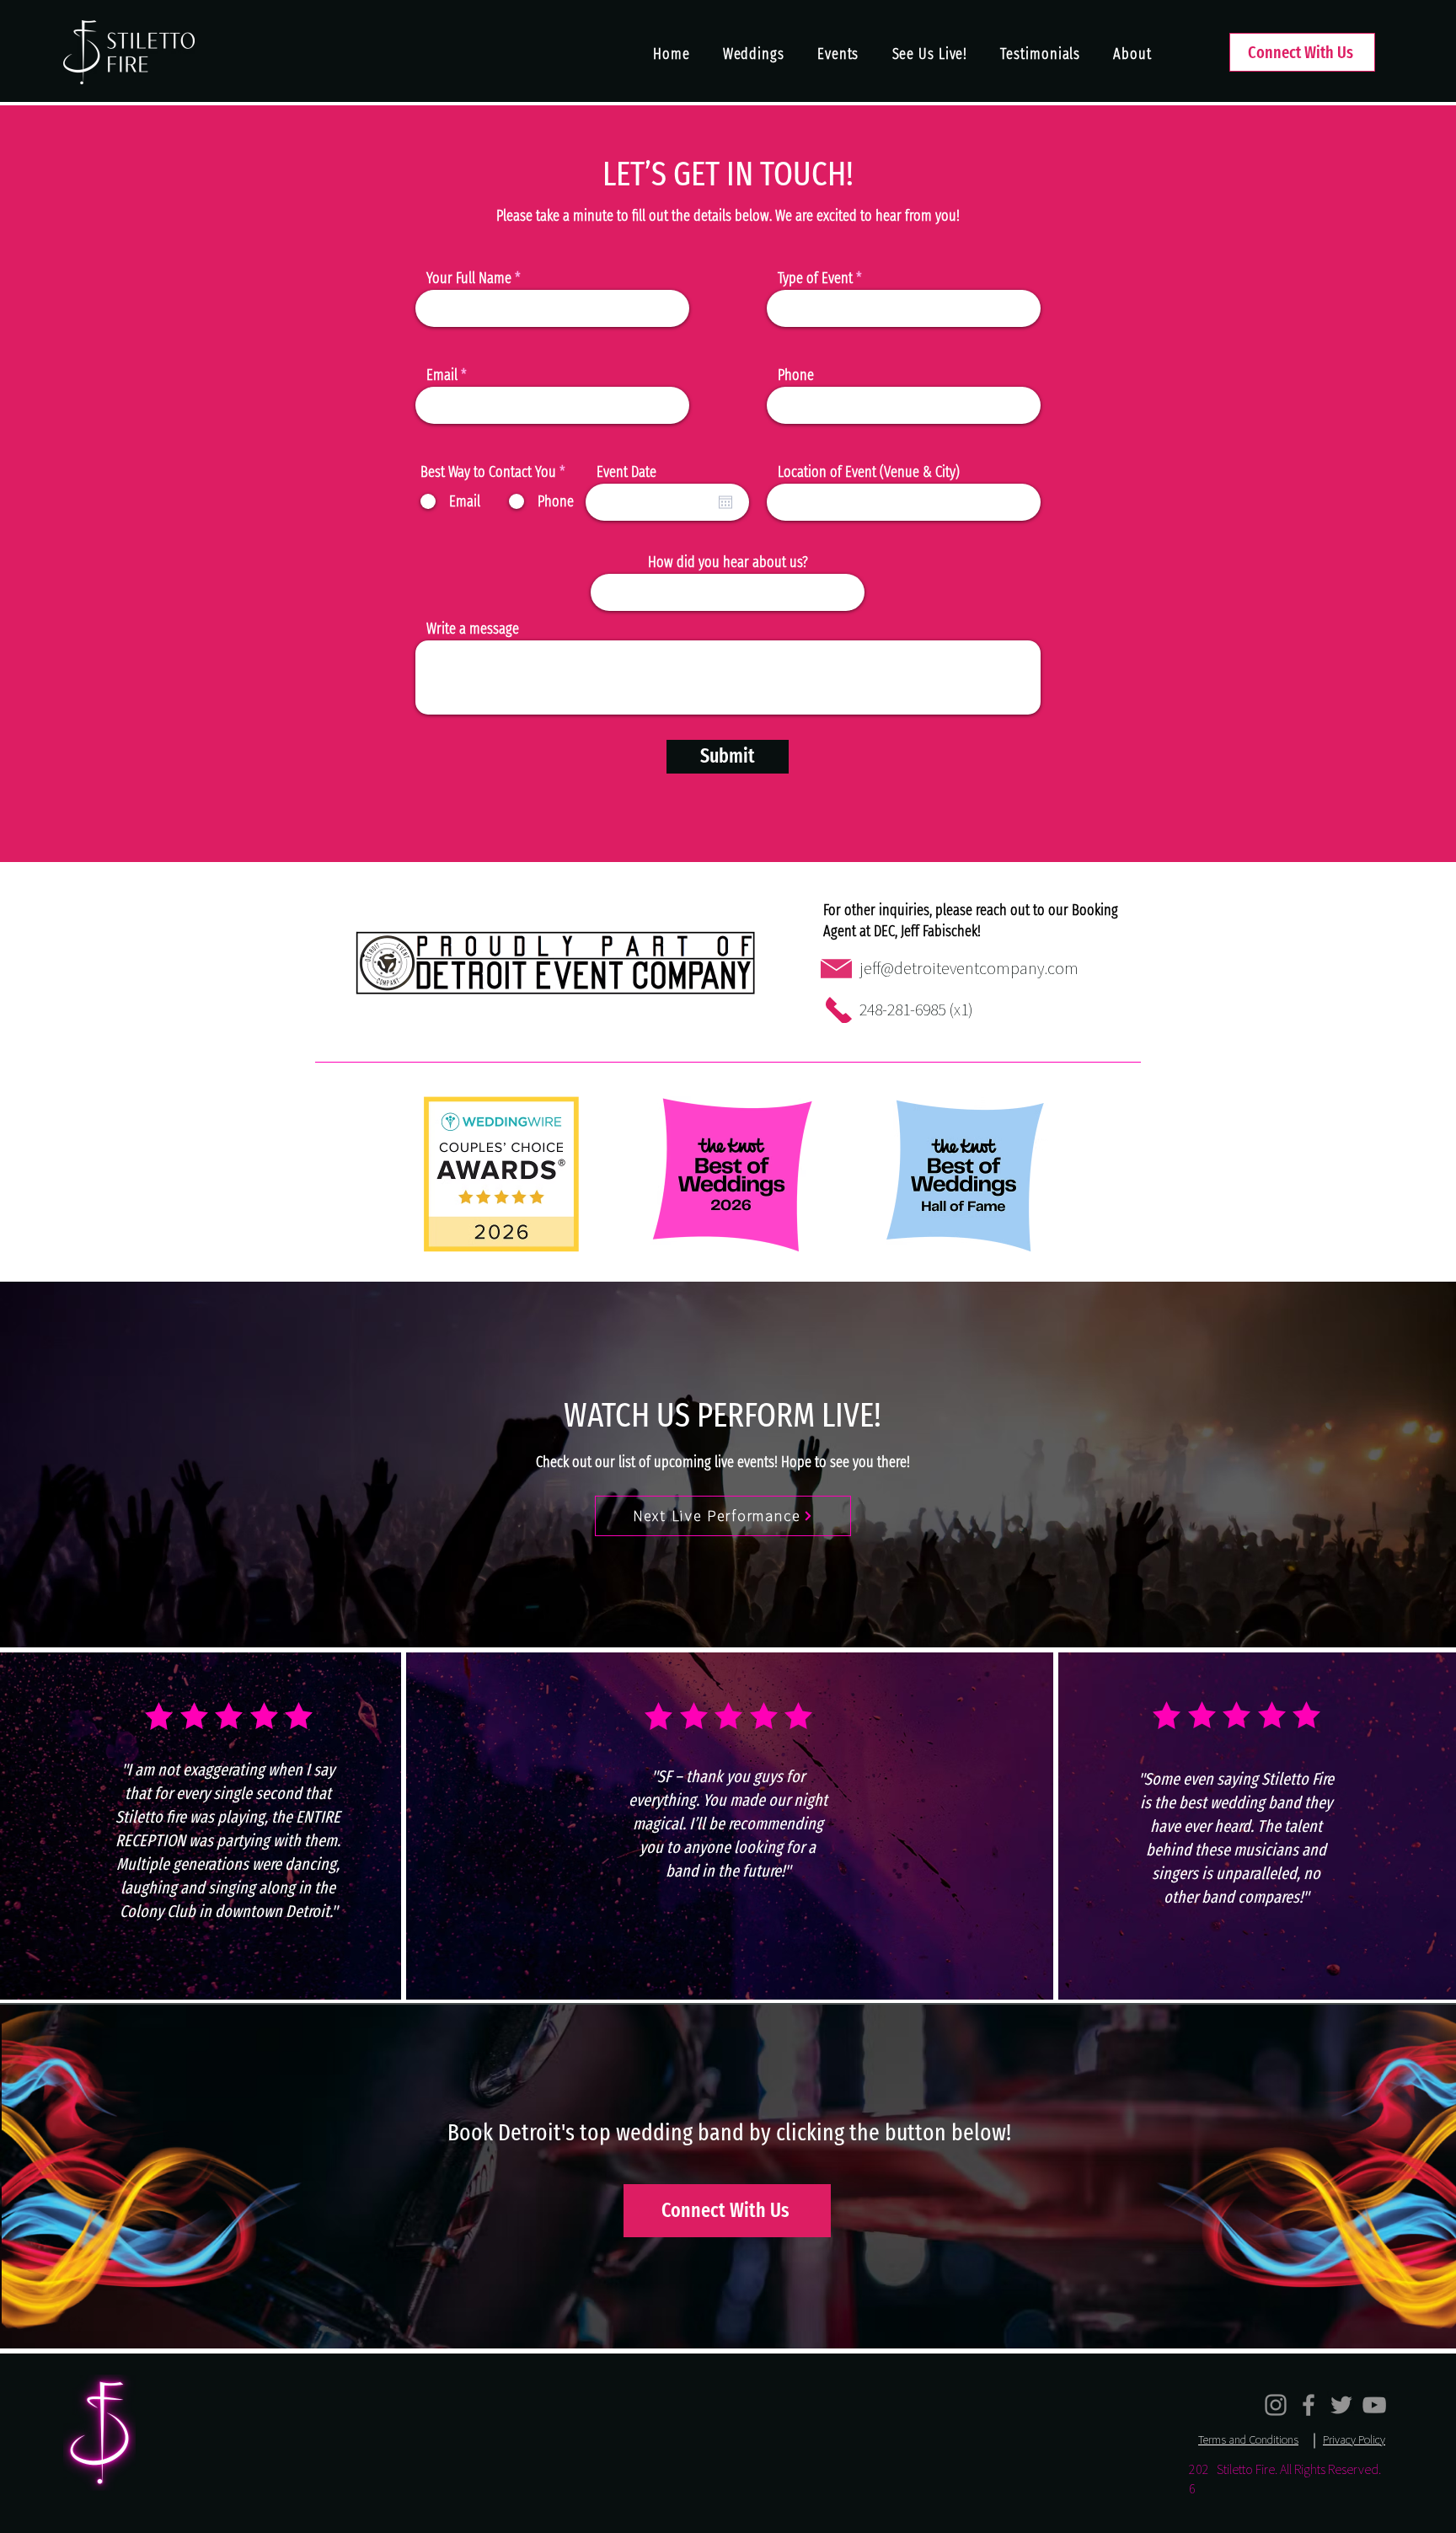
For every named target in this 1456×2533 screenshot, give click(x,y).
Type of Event (815, 278)
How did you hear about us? (728, 562)
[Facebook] (1309, 2405)
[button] (930, 54)
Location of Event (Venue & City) (869, 472)
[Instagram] (1276, 2405)
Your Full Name (469, 278)
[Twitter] (1341, 2405)
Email (442, 375)
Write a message (473, 629)
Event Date (626, 472)
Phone (796, 375)
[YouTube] (1374, 2405)
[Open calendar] (725, 502)
